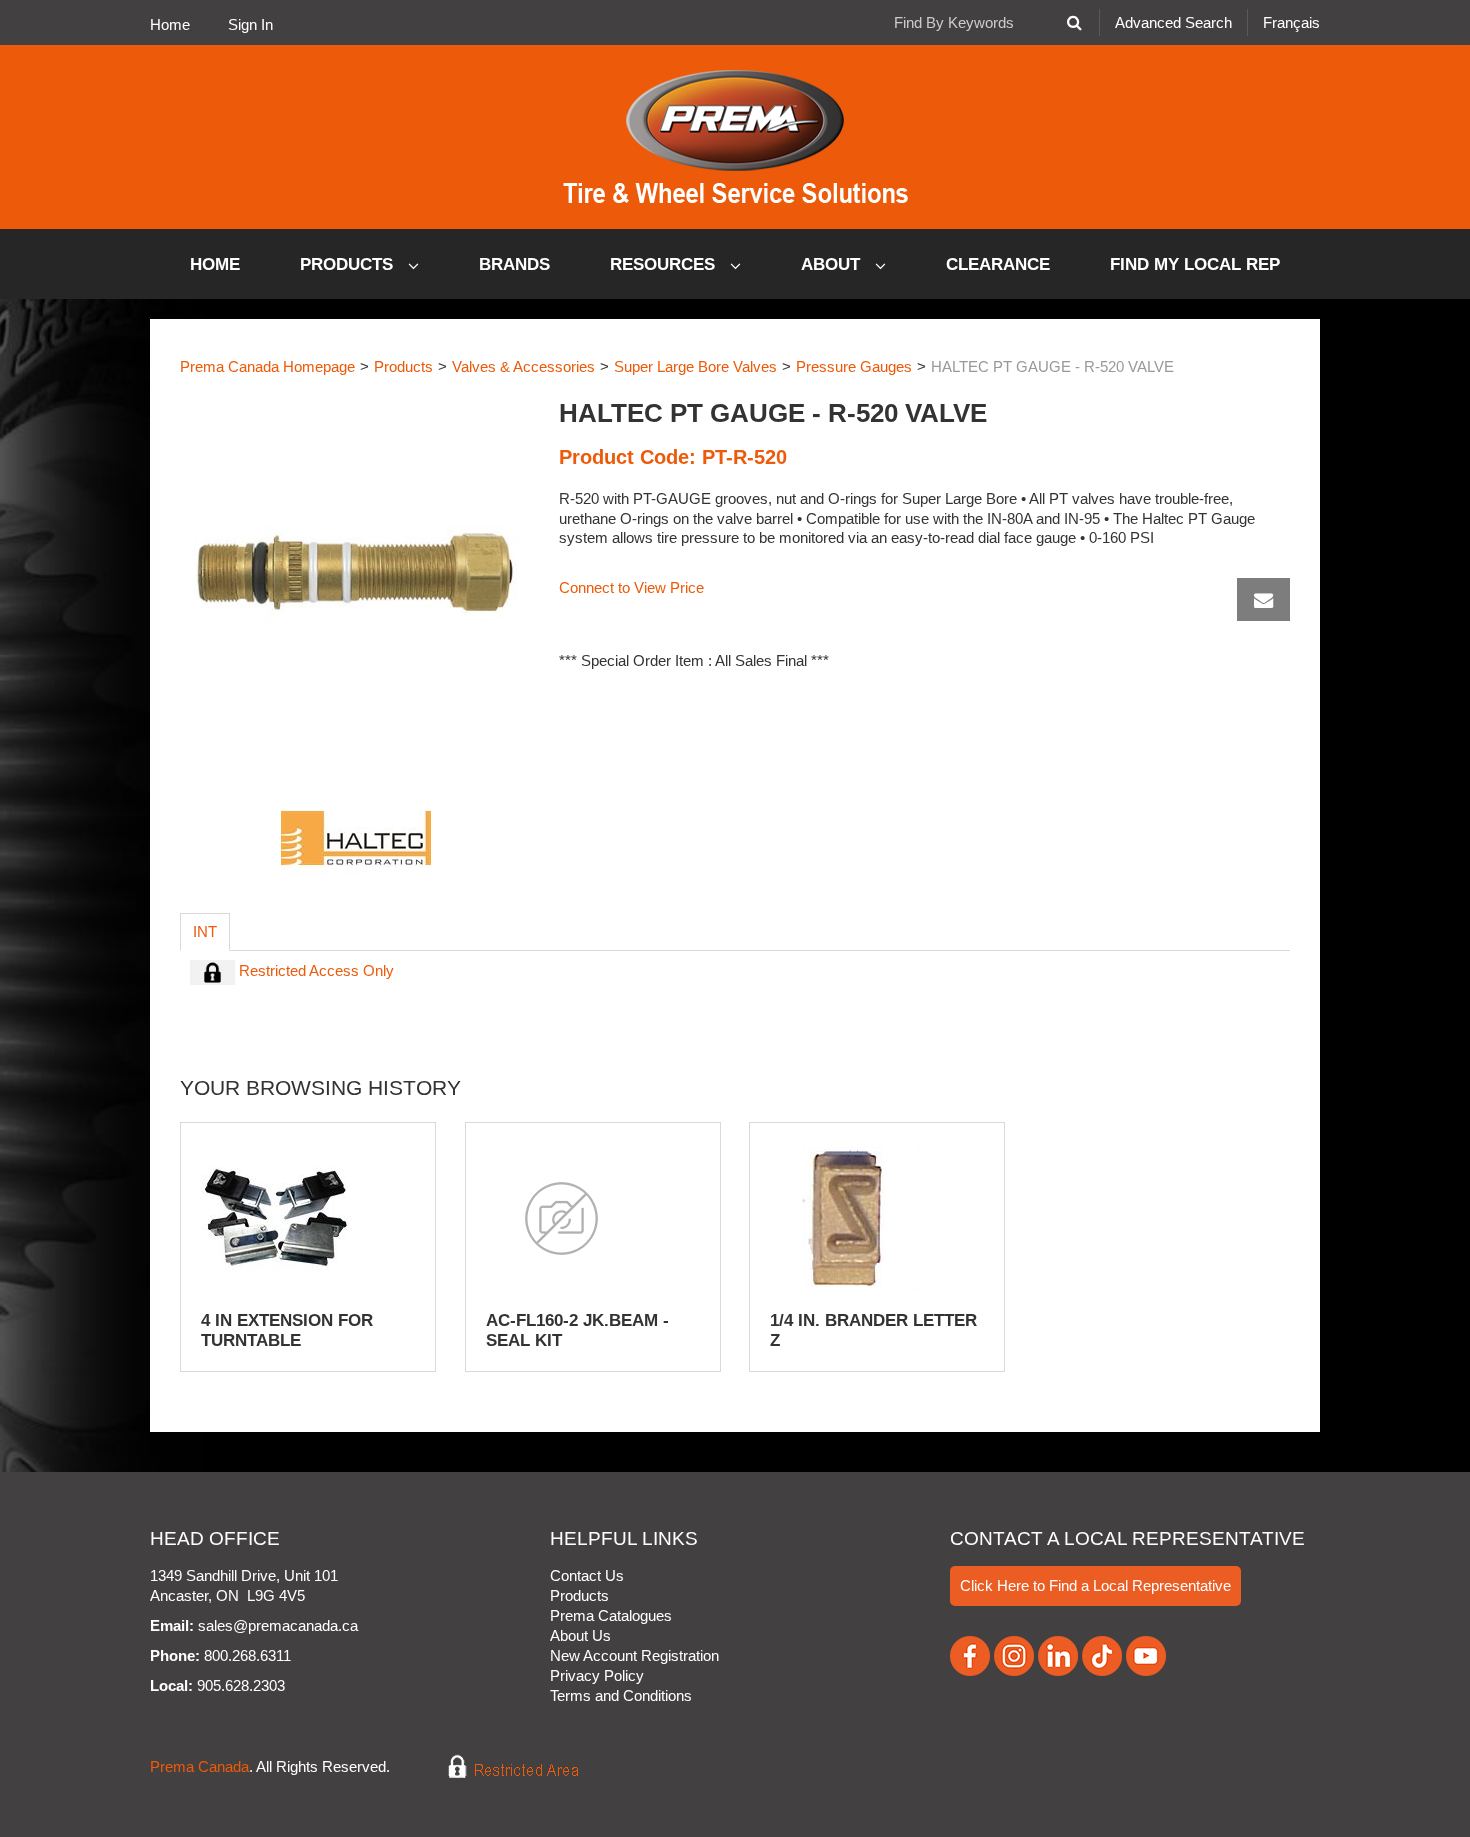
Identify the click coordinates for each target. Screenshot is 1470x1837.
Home (170, 24)
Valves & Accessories (523, 366)
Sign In (250, 24)
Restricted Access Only (314, 970)
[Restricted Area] (499, 1767)
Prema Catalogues (611, 1615)
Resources (665, 264)
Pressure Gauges (854, 366)
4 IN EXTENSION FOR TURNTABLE (287, 1330)
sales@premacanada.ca (278, 1625)
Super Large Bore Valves (695, 366)
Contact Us (587, 1575)
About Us (580, 1635)
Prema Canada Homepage (267, 366)
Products (349, 264)
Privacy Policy (597, 1675)
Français (1291, 22)
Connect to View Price (631, 587)
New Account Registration (634, 1655)
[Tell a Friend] (1263, 599)
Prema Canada (199, 1767)
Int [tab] (205, 931)
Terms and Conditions (621, 1695)
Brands (514, 264)
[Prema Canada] (735, 137)
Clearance (998, 264)
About (833, 264)
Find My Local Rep (1195, 264)
